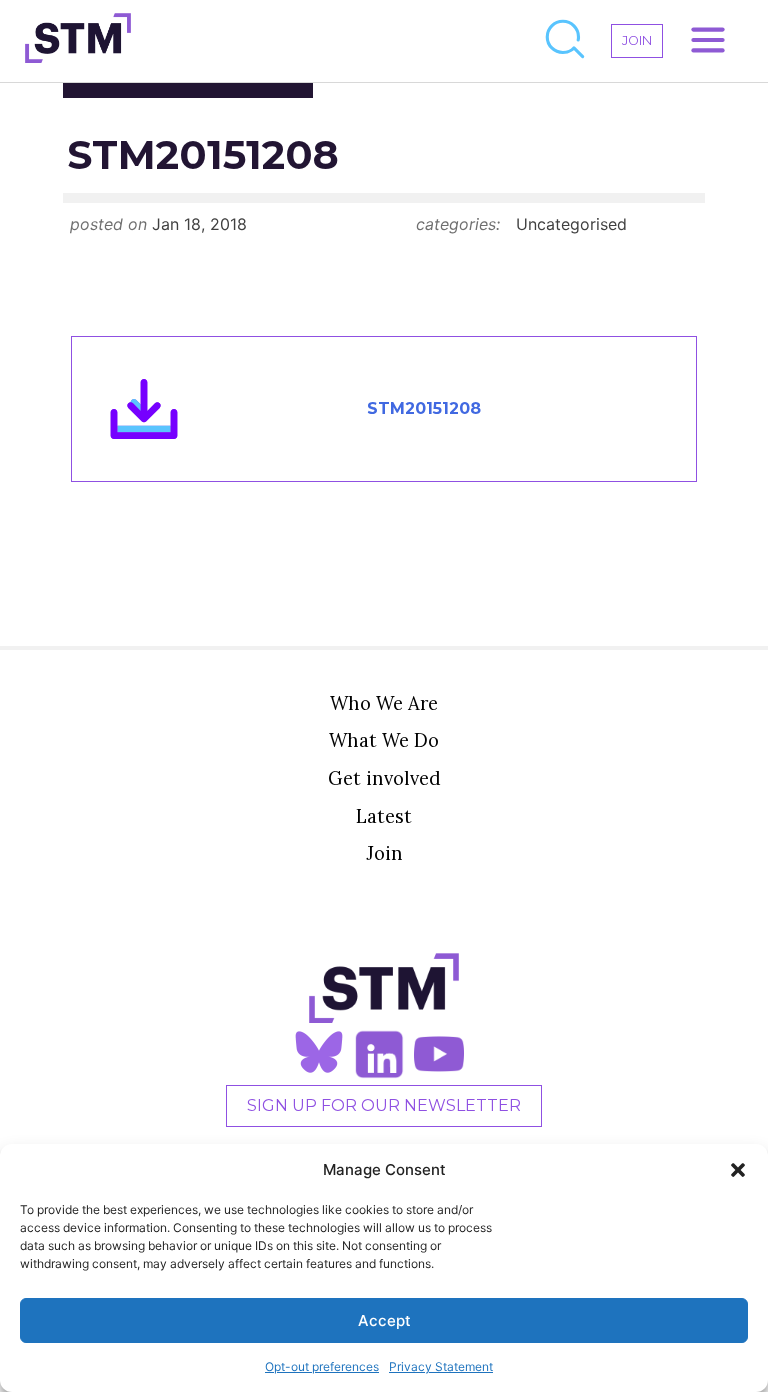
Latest (384, 816)
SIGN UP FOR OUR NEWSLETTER (384, 1105)
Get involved (384, 778)
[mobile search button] (566, 41)
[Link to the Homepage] (78, 41)
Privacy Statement (441, 1366)
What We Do (384, 740)
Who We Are (384, 703)
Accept (384, 1320)
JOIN (637, 40)
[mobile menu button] (708, 41)
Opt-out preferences (322, 1366)
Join (384, 853)
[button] (738, 1170)
